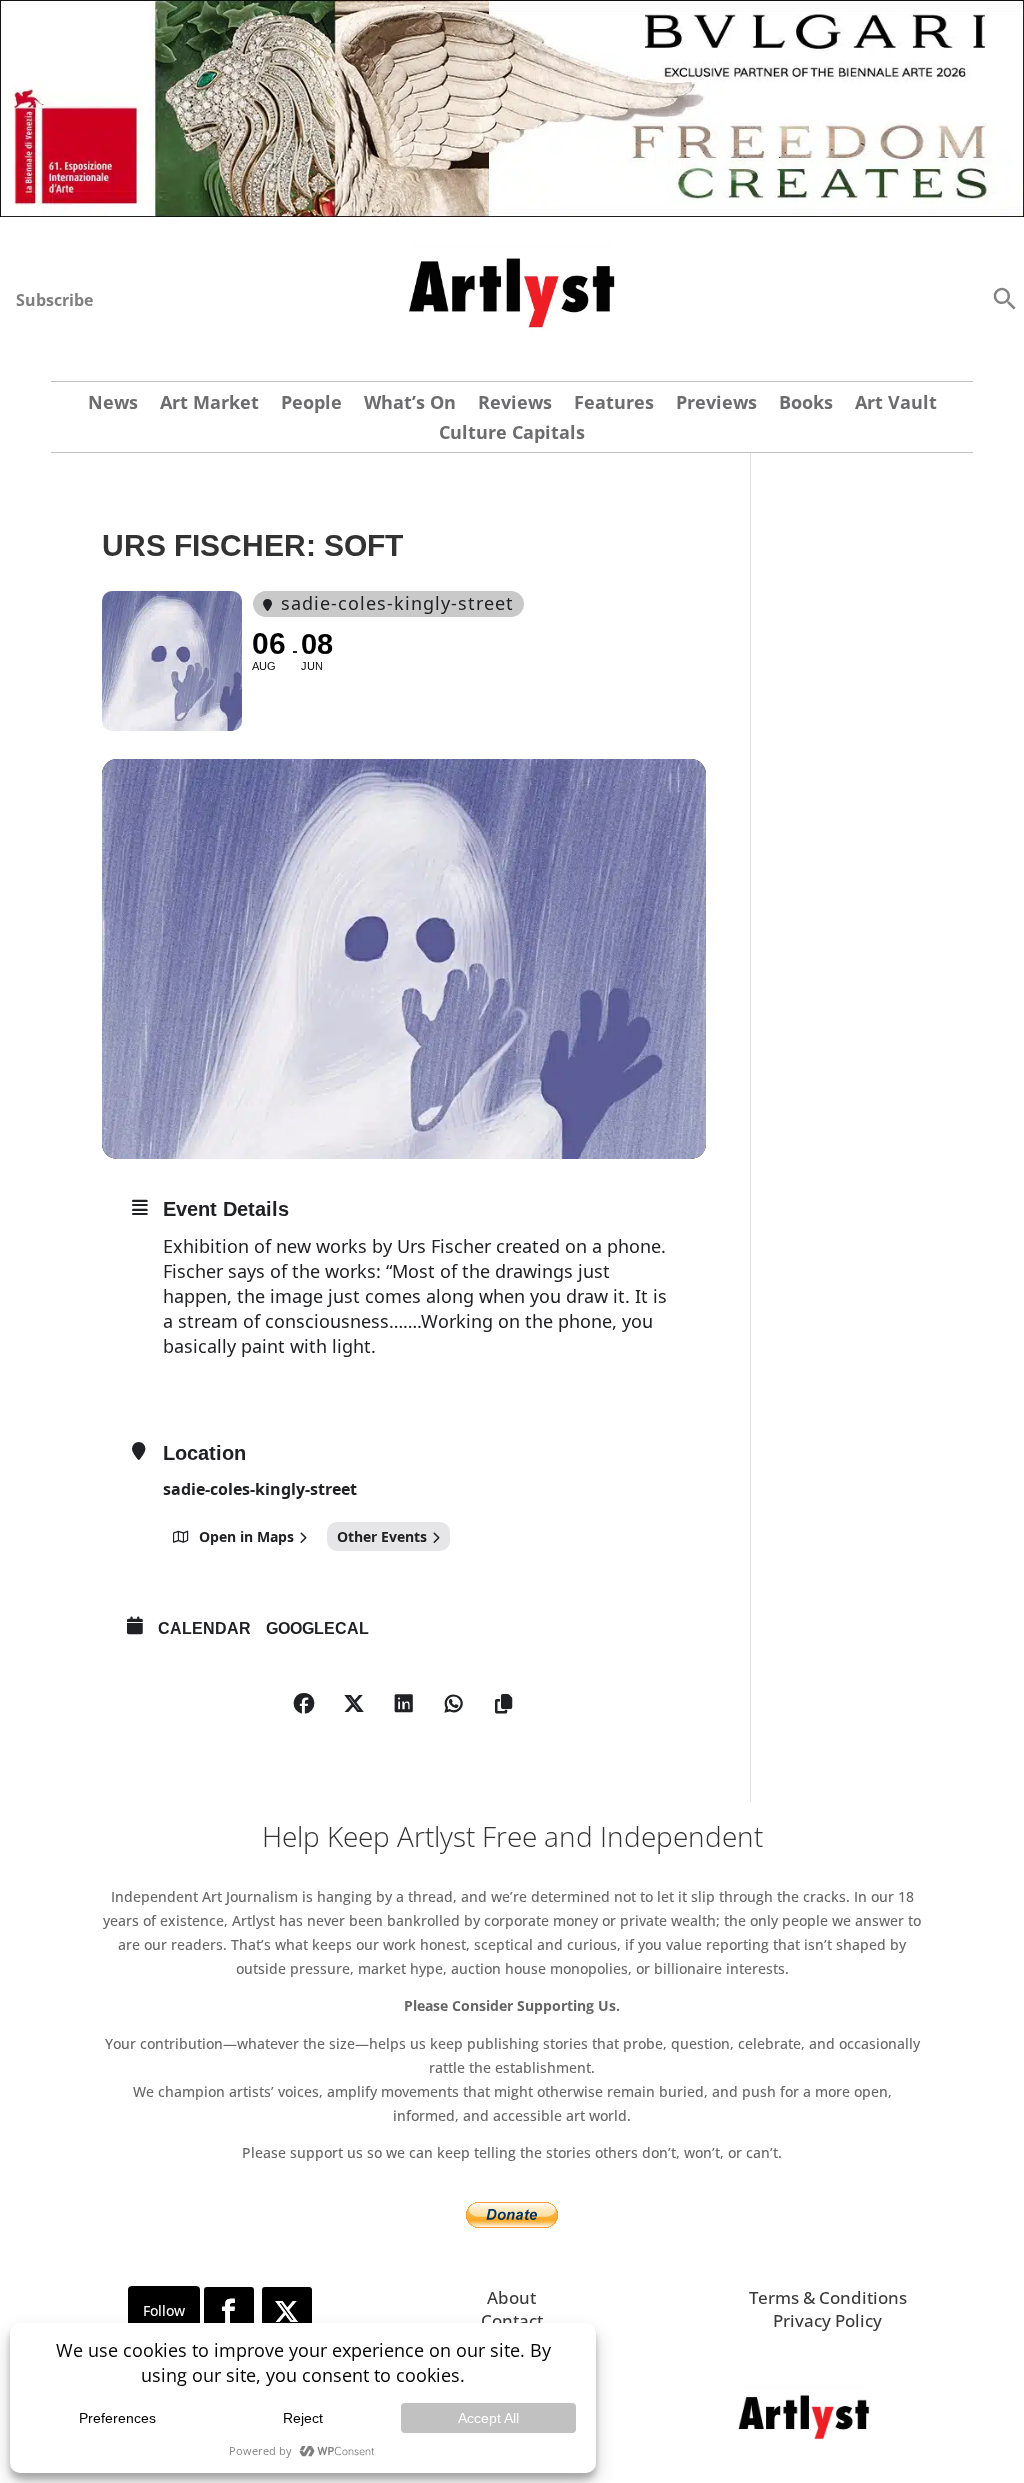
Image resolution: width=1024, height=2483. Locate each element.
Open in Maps (246, 1536)
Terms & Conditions (828, 2297)
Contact (512, 2320)
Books (806, 404)
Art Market (209, 404)
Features (614, 404)
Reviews (515, 404)
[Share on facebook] (304, 1704)
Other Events (382, 1536)
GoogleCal (317, 1628)
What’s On (410, 404)
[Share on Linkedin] (404, 1704)
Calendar (204, 1628)
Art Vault (896, 404)
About (511, 2297)
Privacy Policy (827, 2320)
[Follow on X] (287, 2312)
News (113, 404)
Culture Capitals (512, 434)
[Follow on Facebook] (229, 2312)
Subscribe (54, 300)
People (311, 404)
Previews (716, 404)
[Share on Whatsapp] (454, 1704)
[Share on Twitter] (354, 1704)
